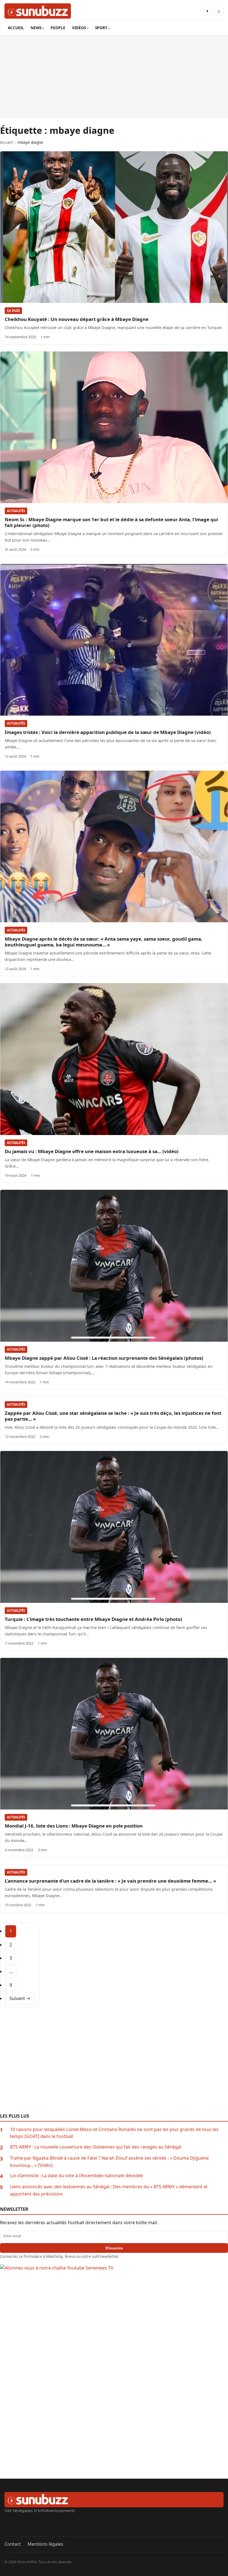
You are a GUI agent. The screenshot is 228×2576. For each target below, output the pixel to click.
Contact (13, 2544)
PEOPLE (58, 28)
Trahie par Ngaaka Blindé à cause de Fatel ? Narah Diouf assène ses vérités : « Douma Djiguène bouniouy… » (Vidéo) (109, 2162)
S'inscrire (114, 2248)
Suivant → (20, 1998)
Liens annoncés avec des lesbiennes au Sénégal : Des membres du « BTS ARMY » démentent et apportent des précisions (109, 2190)
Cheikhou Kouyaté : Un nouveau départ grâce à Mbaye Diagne (77, 319)
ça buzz (13, 311)
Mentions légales (45, 2544)
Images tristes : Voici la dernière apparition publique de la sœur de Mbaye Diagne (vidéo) (108, 732)
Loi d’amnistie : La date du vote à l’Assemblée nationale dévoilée (76, 2175)
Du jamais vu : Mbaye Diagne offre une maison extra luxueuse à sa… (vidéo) (92, 1151)
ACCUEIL (16, 28)
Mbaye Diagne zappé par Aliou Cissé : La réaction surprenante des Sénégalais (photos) (104, 1358)
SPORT (101, 28)
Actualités (16, 511)
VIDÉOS (79, 28)
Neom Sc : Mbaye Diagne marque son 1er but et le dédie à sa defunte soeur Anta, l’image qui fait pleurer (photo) (111, 522)
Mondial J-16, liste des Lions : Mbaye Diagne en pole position (74, 1826)
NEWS (36, 28)
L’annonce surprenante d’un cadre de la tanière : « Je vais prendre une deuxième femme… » (110, 1881)
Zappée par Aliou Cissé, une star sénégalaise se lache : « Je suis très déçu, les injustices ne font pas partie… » (113, 1416)
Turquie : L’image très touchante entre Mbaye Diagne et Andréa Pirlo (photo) (93, 1619)
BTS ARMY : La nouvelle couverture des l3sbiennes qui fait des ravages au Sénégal (96, 2147)
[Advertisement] (114, 76)
